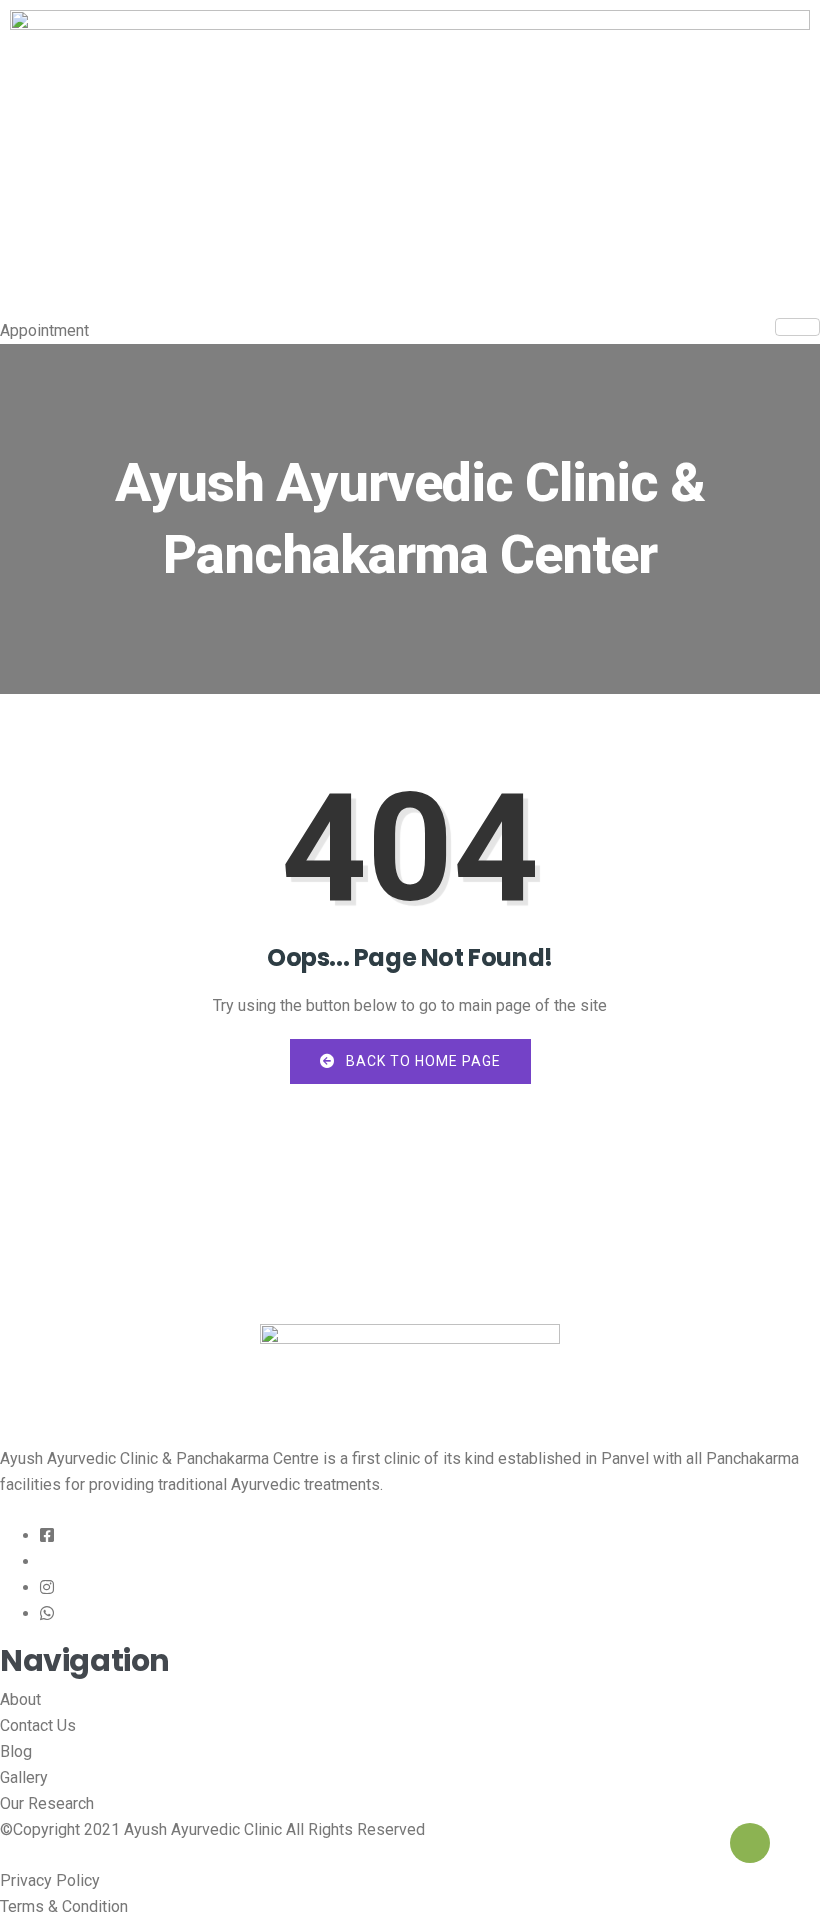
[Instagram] (47, 1588)
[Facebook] (47, 1536)
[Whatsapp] (47, 1614)
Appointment (44, 330)
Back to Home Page (421, 1061)
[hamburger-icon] (797, 327)
